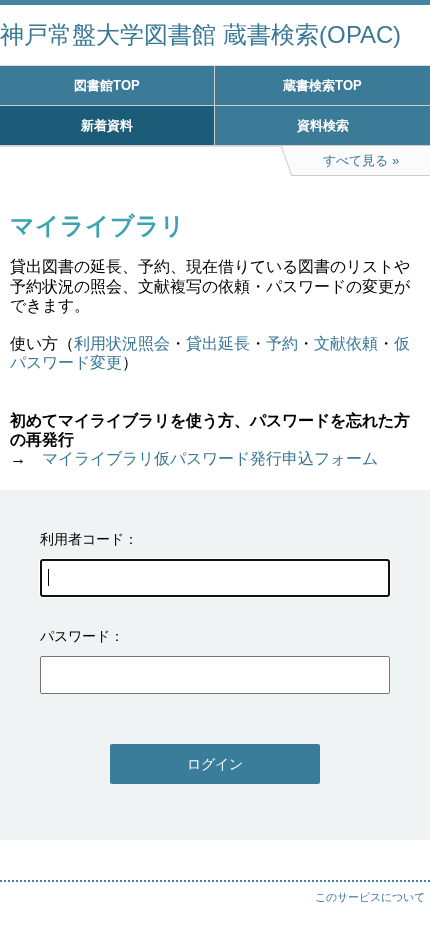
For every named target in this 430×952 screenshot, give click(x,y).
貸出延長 (218, 343)
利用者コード (82, 539)
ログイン (215, 764)
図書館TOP (107, 85)
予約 (282, 343)
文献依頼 (346, 343)
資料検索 (323, 125)
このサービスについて (370, 897)
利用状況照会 (122, 343)
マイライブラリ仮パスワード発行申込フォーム (210, 458)
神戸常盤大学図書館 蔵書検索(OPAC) (200, 34)
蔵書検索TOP (322, 85)
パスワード (75, 636)
